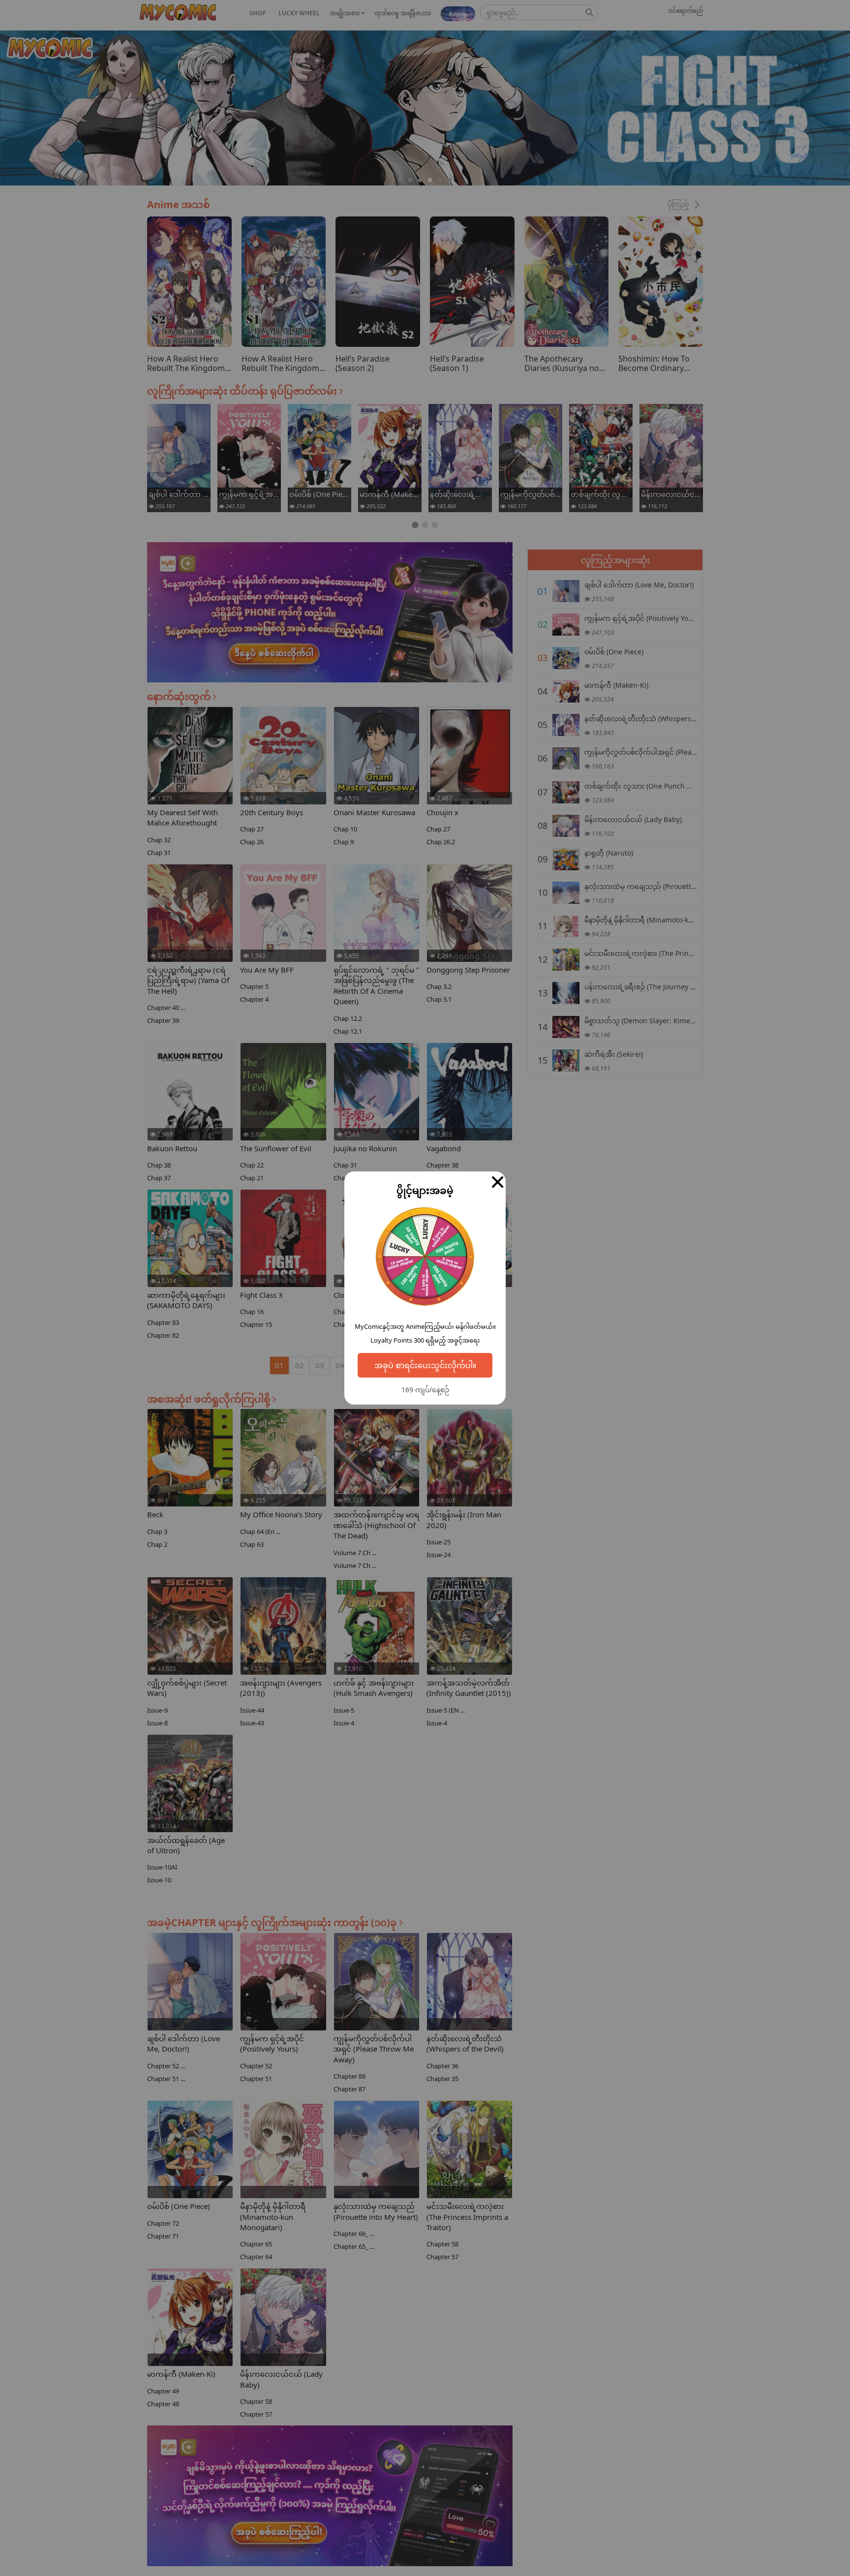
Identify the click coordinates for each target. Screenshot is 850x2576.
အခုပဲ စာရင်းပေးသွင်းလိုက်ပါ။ (425, 1365)
